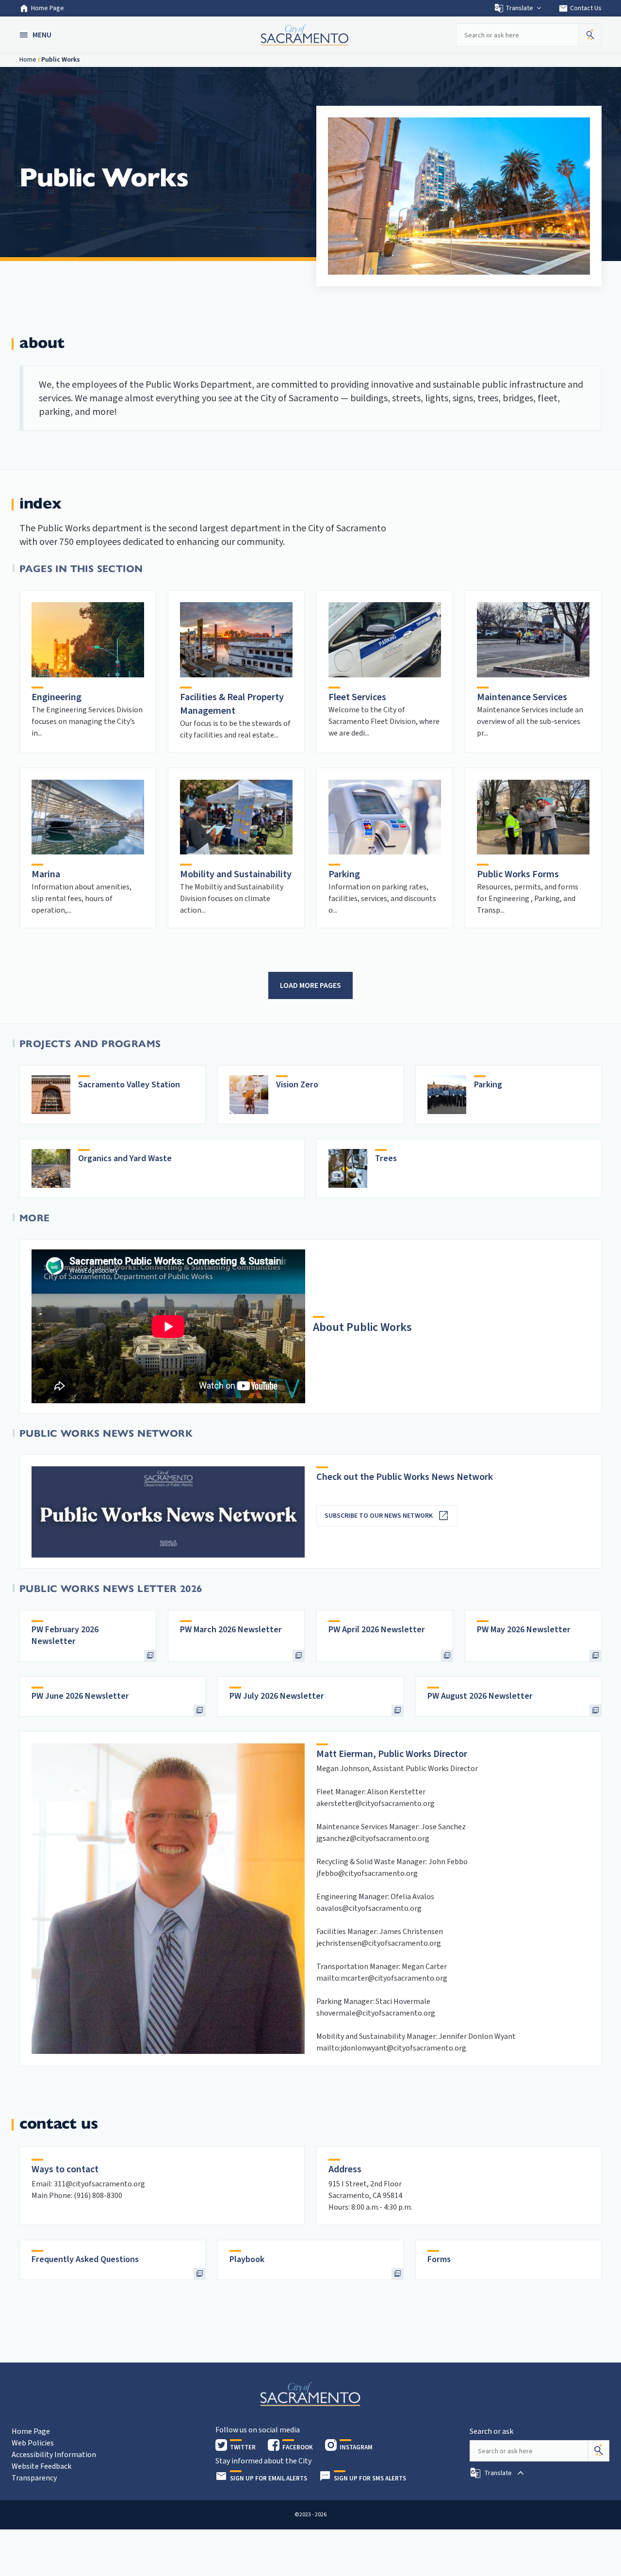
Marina (46, 874)
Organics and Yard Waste (125, 1158)
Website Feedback (41, 2466)
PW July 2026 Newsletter (277, 1696)
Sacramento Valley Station (129, 1085)
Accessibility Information (54, 2455)
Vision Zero (297, 1085)
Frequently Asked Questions (85, 2259)
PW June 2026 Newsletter (80, 1696)
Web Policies (33, 2443)
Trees (386, 1158)
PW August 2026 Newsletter (480, 1696)
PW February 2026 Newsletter (65, 1635)
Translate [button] (519, 8)
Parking (344, 874)
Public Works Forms (518, 874)
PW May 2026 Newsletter (524, 1630)
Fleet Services (357, 697)
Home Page (48, 8)
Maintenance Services (522, 697)
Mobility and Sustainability (236, 874)
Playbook (247, 2259)
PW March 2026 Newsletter (231, 1630)
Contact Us (580, 8)
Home (28, 60)
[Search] (599, 2451)
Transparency (34, 2478)
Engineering (57, 697)
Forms (439, 2259)
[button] (36, 35)
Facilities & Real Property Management (232, 704)
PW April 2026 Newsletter (377, 1630)
